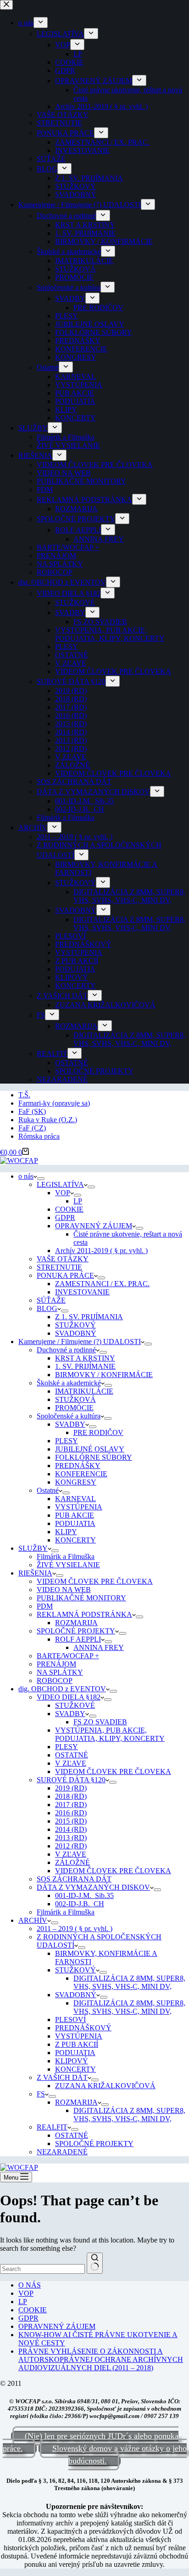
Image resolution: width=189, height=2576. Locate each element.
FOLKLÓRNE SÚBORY (94, 1457)
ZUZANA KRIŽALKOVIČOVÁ (105, 2086)
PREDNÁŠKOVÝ (83, 2028)
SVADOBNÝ (76, 1333)
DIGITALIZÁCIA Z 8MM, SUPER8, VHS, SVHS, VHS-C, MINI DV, (129, 1982)
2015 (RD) (71, 1821)
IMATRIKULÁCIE (84, 1391)
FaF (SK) (32, 1111)
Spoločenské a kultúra (69, 1416)
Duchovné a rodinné (66, 1350)
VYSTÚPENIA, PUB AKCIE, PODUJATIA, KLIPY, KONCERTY (110, 1734)
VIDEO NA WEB (64, 1590)
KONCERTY (75, 1540)
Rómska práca (39, 1136)
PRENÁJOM (56, 1664)
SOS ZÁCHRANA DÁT (74, 1879)
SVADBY (70, 1424)
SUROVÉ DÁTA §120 (71, 1780)
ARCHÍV (33, 1920)
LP (78, 1201)
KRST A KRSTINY (85, 1358)
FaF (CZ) (32, 1128)
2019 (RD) (71, 1788)
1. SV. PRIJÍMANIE (85, 1366)
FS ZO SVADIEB (100, 1722)
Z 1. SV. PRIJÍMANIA (89, 1317)
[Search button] (95, 2263)
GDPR (65, 1217)
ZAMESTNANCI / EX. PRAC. (102, 1284)
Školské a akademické (69, 1383)
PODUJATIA (75, 1523)
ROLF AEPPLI (78, 1639)
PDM (45, 1606)
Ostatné (48, 1490)
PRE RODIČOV (98, 1432)
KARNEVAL (75, 1499)
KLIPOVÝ (72, 2061)
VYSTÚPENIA (79, 1507)
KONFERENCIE (81, 1474)
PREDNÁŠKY (78, 1466)
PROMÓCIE (74, 1408)
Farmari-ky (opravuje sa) (54, 1103)
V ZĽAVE (71, 1763)
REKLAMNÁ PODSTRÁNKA (84, 1614)
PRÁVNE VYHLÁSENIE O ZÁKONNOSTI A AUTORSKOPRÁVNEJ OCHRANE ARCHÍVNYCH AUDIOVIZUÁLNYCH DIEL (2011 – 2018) (101, 2359)
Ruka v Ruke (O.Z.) (48, 1120)
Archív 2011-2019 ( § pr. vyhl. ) (101, 1251)
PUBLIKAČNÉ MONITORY (81, 1598)
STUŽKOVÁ (75, 1399)
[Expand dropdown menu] (41, 1179)
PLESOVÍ (70, 2020)
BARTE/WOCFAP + (68, 1656)
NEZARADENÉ (62, 2152)
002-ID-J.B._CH (80, 1904)
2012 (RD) (71, 1846)
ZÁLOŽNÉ (72, 1862)
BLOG (47, 1308)
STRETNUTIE (59, 1267)
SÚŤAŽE (51, 1300)
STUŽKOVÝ (75, 1325)
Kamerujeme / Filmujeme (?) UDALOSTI (80, 1342)
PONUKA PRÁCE (65, 1275)
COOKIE (69, 1209)
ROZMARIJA (76, 1623)
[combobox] (42, 2269)
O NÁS (30, 2285)
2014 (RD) (71, 1829)
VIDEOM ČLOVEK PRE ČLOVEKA (95, 1581)
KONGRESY (76, 1482)
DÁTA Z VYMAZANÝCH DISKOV (93, 1887)
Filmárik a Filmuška (66, 1556)
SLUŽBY (33, 1548)
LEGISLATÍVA (60, 1184)
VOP (63, 1193)
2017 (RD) (71, 1805)
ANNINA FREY (99, 1647)
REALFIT (52, 2127)
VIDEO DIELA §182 (69, 1697)
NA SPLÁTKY (60, 1672)
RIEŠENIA (35, 1573)
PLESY (67, 1441)
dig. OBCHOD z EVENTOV (62, 1689)
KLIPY (66, 1532)
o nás (26, 1176)
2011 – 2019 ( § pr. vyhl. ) (75, 1929)
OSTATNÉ (72, 1755)
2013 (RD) (71, 1838)
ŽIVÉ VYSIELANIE (68, 1565)
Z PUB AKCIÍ (77, 2044)
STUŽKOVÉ (75, 1705)
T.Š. (24, 1095)
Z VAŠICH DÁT (62, 2077)
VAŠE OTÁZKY (63, 1259)
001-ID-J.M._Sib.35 (84, 1895)
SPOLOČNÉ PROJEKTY (76, 1631)
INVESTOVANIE (82, 1292)
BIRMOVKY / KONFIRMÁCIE (104, 1375)
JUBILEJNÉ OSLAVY (90, 1449)
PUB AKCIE (75, 1515)
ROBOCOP (55, 1681)
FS (41, 2094)
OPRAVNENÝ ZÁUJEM (94, 1226)
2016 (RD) (71, 1813)
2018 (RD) (71, 1796)
